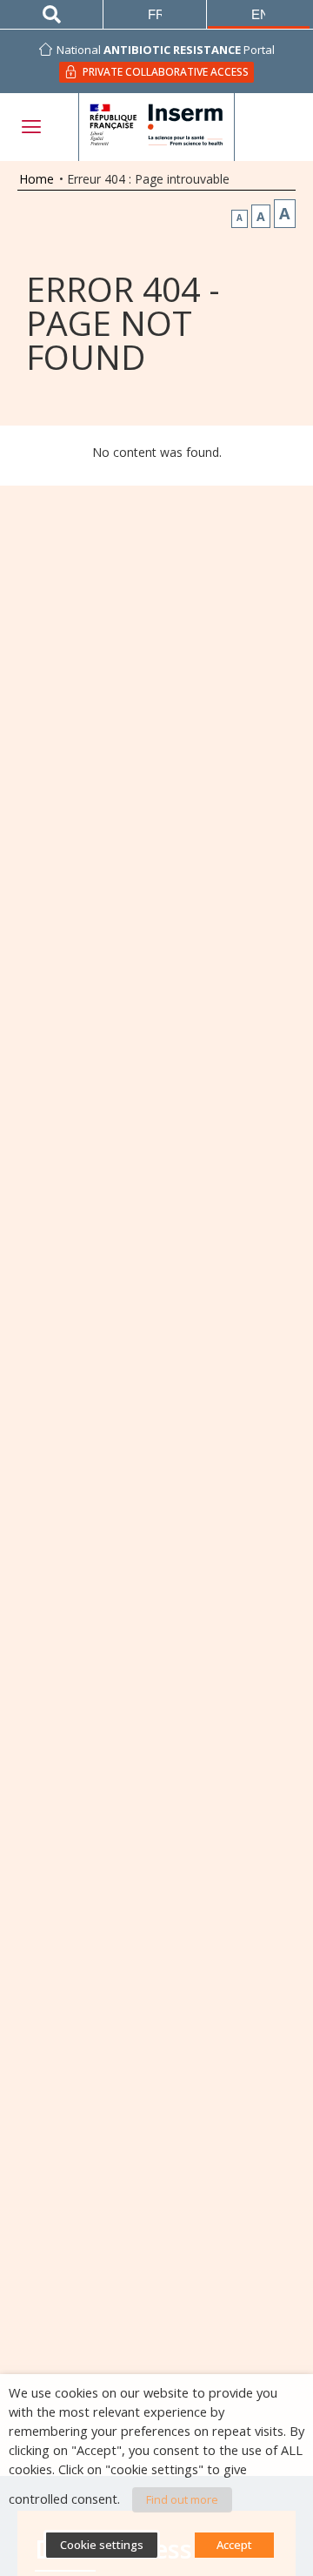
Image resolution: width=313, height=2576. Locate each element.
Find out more (182, 2499)
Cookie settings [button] (102, 2545)
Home (37, 179)
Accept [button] (234, 2545)
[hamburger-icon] (30, 127)
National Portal (166, 50)
